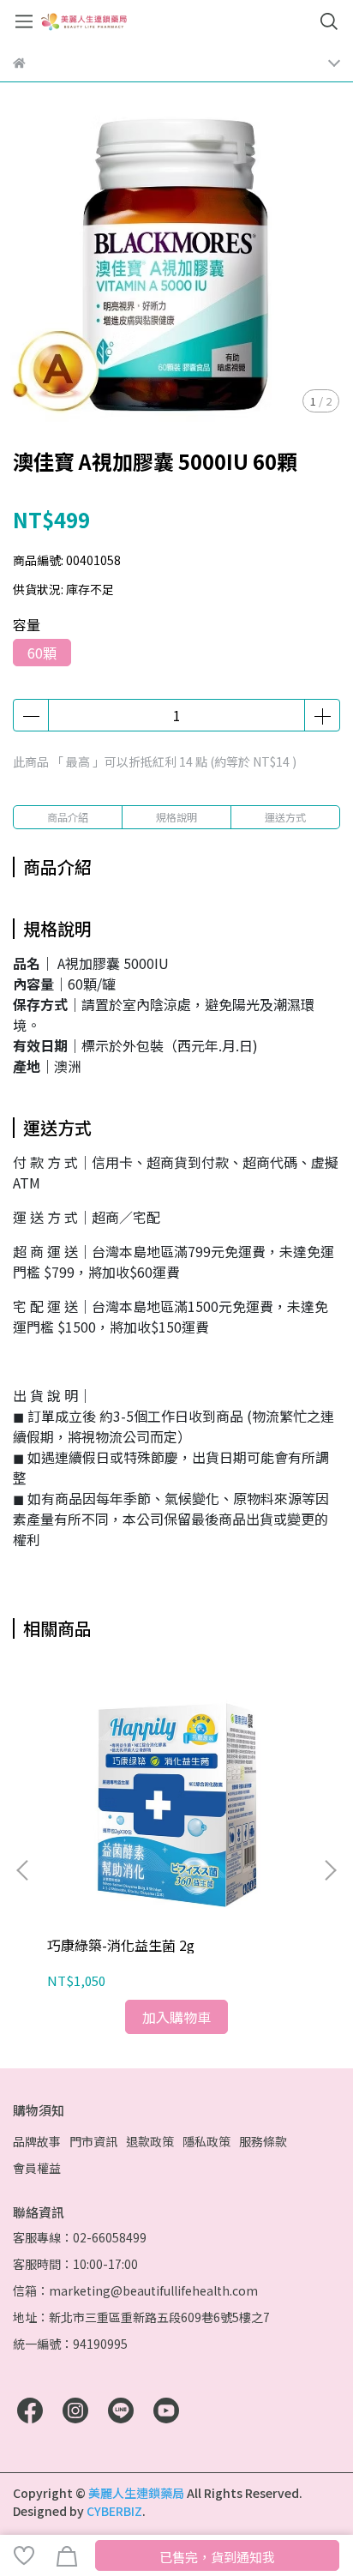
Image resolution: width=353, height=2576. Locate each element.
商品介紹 (68, 817)
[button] (330, 1870)
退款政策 (150, 2141)
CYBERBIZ (114, 2511)
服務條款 (263, 2141)
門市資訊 (93, 2141)
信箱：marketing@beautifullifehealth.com (135, 2290)
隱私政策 (206, 2141)
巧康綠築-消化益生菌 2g (121, 1945)
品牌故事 (37, 2141)
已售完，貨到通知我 (217, 2557)
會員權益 (37, 2168)
